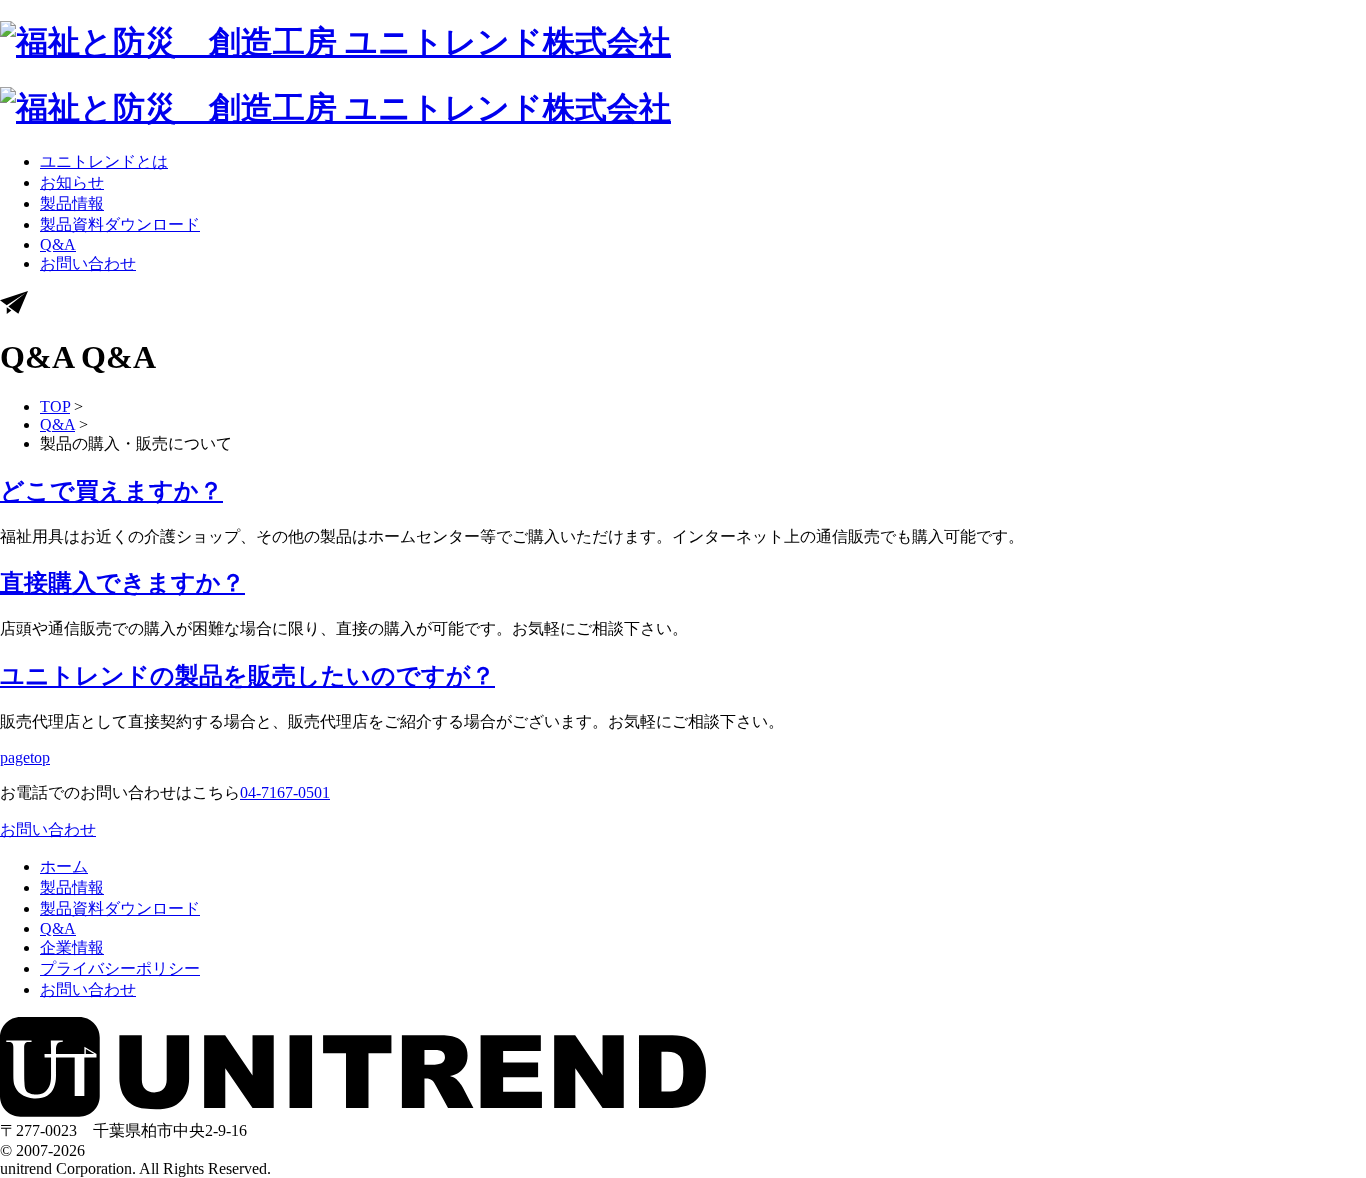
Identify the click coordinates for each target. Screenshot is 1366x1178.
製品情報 (72, 203)
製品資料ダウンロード (120, 224)
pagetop (25, 757)
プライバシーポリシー (120, 968)
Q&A (58, 244)
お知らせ (72, 182)
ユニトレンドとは (104, 161)
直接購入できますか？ (122, 583)
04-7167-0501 (285, 792)
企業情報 (72, 947)
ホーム (64, 866)
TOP (55, 406)
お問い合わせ (88, 263)
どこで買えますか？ (111, 491)
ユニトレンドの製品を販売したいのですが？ (247, 676)
